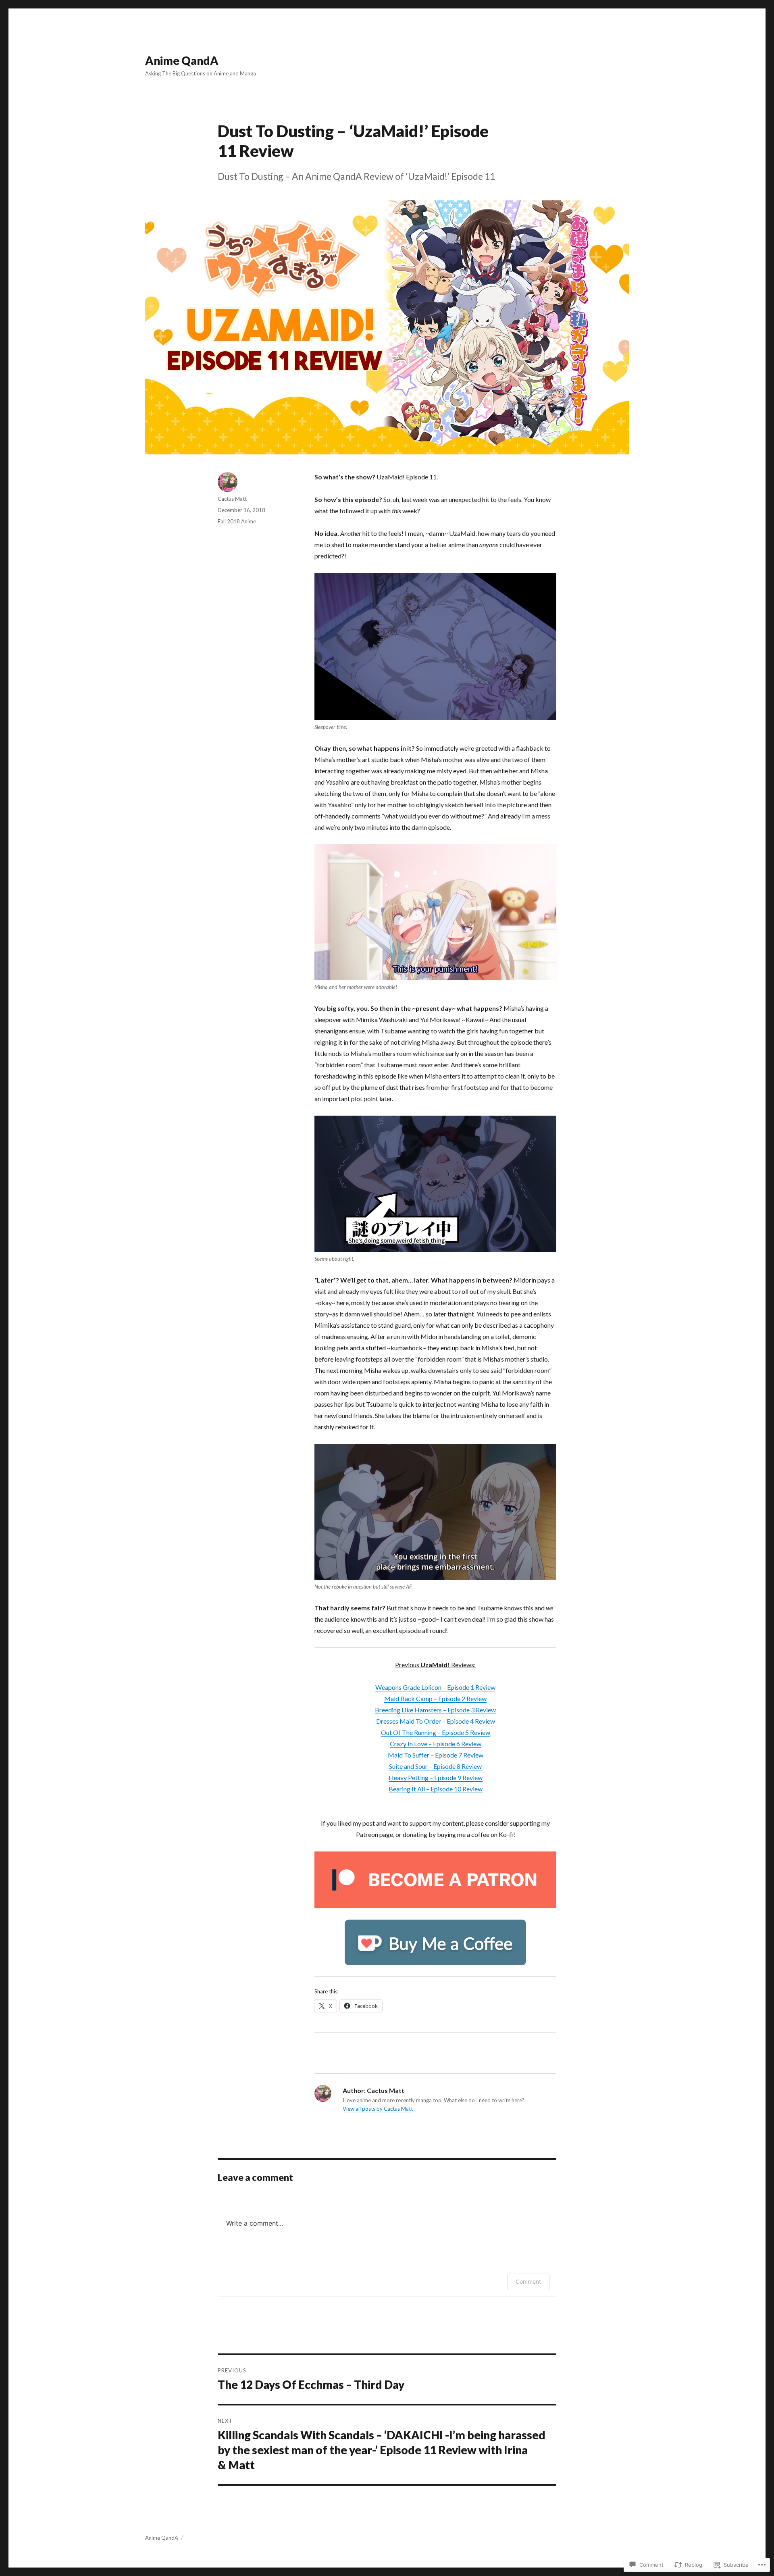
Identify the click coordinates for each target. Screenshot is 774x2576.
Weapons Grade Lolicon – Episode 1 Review (435, 1687)
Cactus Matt (232, 499)
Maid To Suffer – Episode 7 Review (436, 1755)
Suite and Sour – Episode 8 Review (435, 1766)
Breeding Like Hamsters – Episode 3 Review (435, 1710)
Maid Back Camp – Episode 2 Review (435, 1698)
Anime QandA (182, 60)
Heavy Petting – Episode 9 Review (436, 1777)
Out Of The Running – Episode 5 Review (436, 1732)
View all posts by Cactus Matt (378, 2109)
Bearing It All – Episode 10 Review (436, 1789)
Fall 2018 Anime (237, 521)
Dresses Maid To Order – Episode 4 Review (436, 1721)
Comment (528, 2281)
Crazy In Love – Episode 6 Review (436, 1744)
